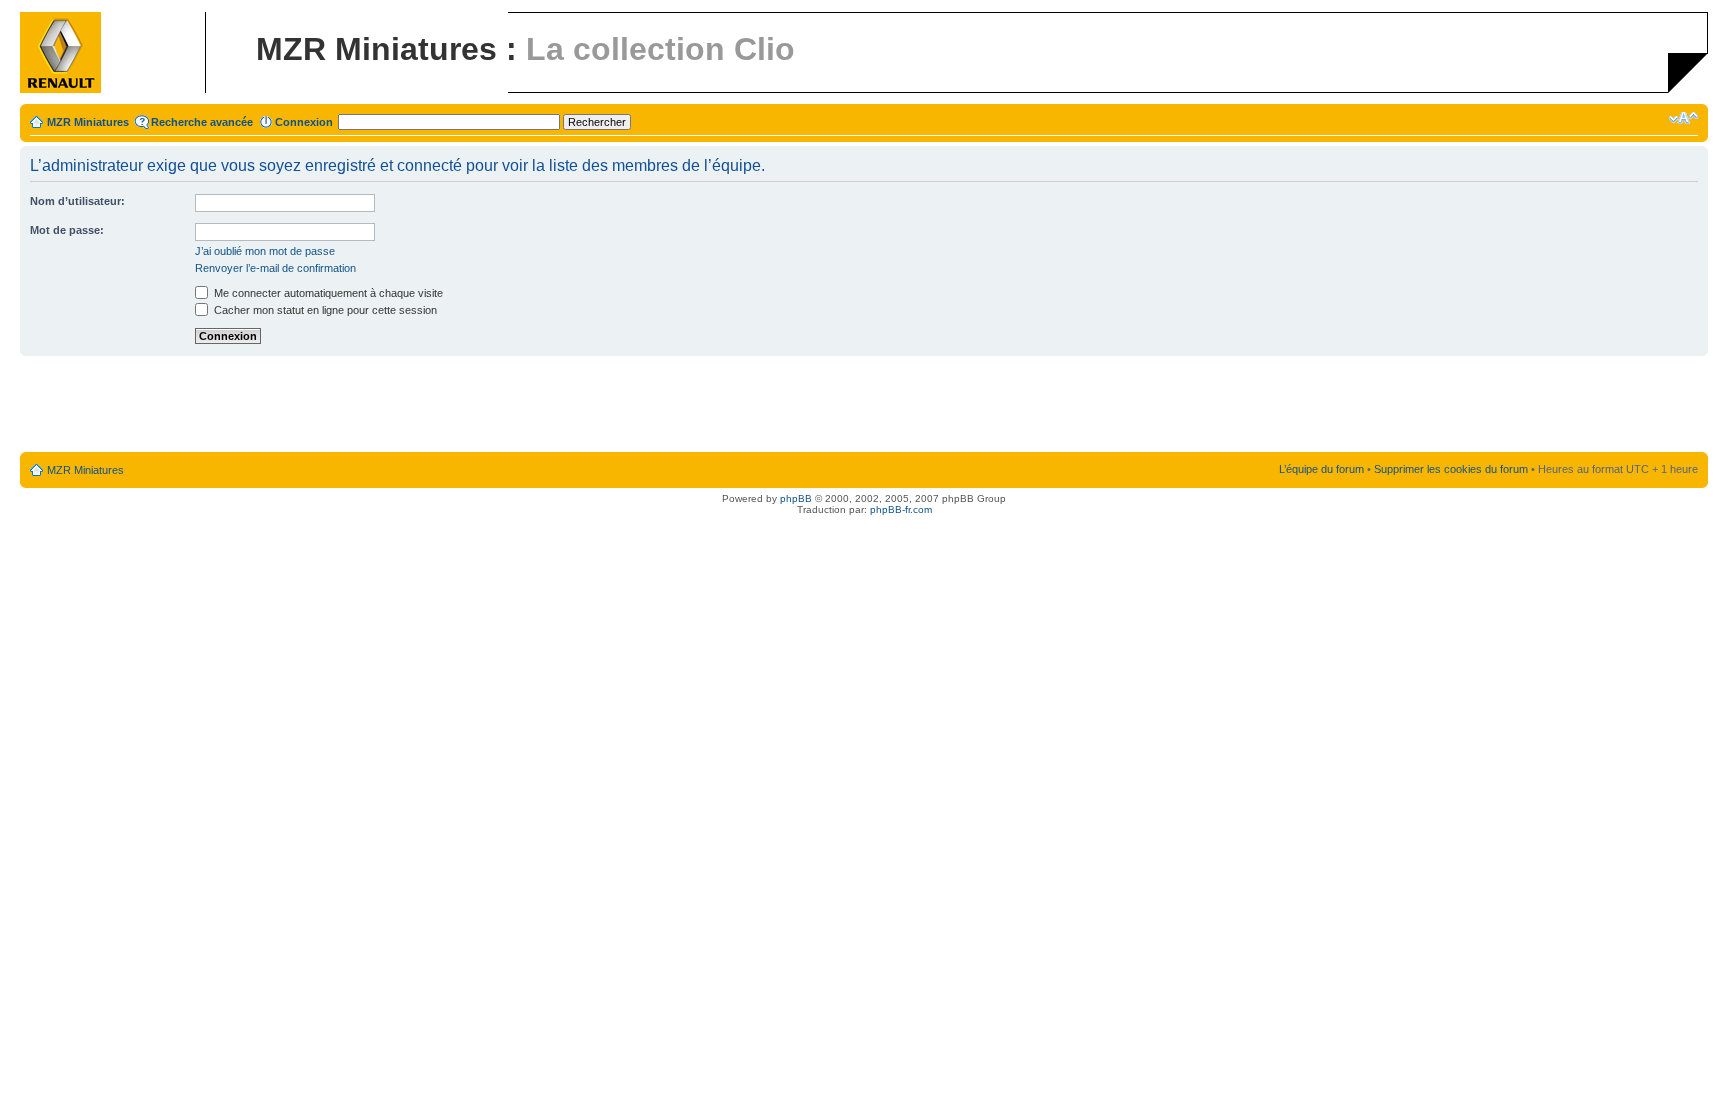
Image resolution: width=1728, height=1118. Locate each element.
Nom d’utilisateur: (77, 201)
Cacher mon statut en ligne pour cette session (324, 310)
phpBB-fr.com (901, 509)
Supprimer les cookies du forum (1451, 469)
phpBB (796, 498)
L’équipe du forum (1321, 469)
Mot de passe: (67, 230)
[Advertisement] (864, 405)
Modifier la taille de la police (1683, 118)
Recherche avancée (202, 122)
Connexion (304, 122)
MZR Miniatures (88, 122)
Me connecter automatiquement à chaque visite (327, 293)
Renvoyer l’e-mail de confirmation (275, 268)
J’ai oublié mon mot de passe (265, 251)
